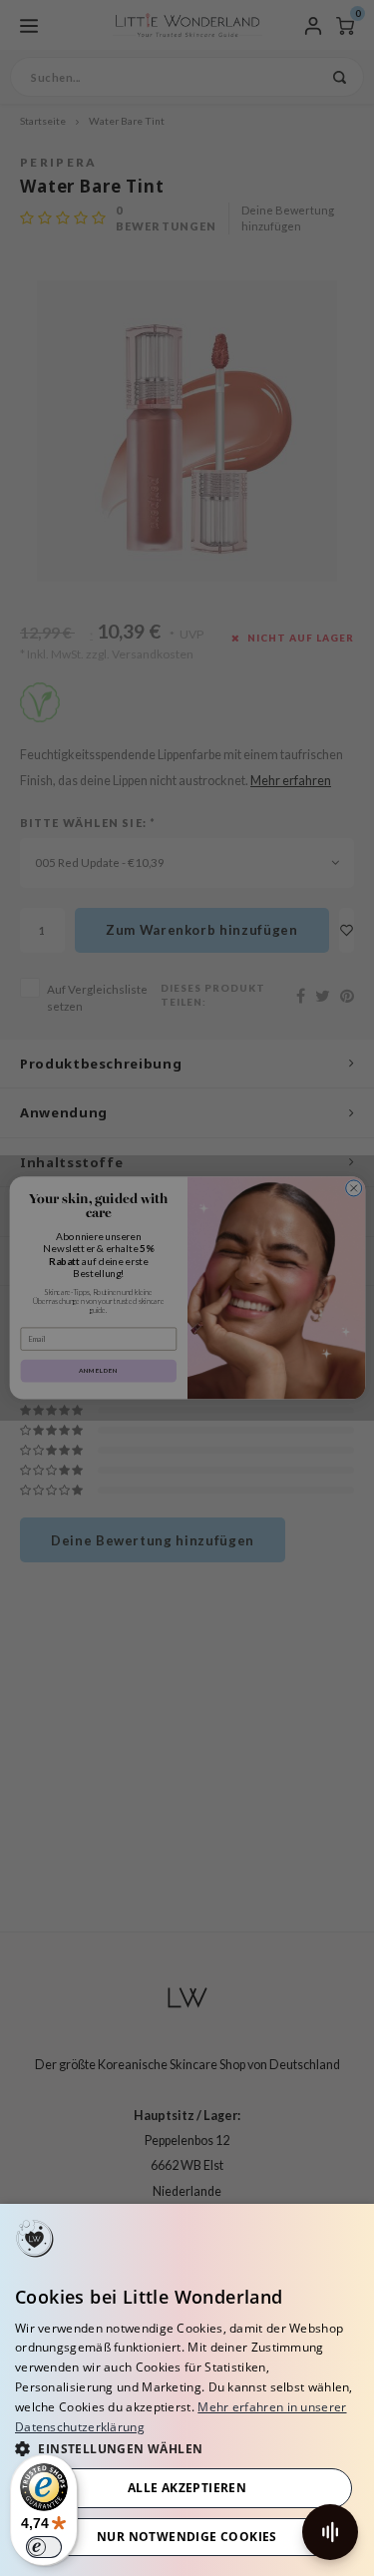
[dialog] (187, 2390)
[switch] (44, 2547)
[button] (187, 2448)
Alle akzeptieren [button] (187, 2488)
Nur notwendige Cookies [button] (187, 2537)
